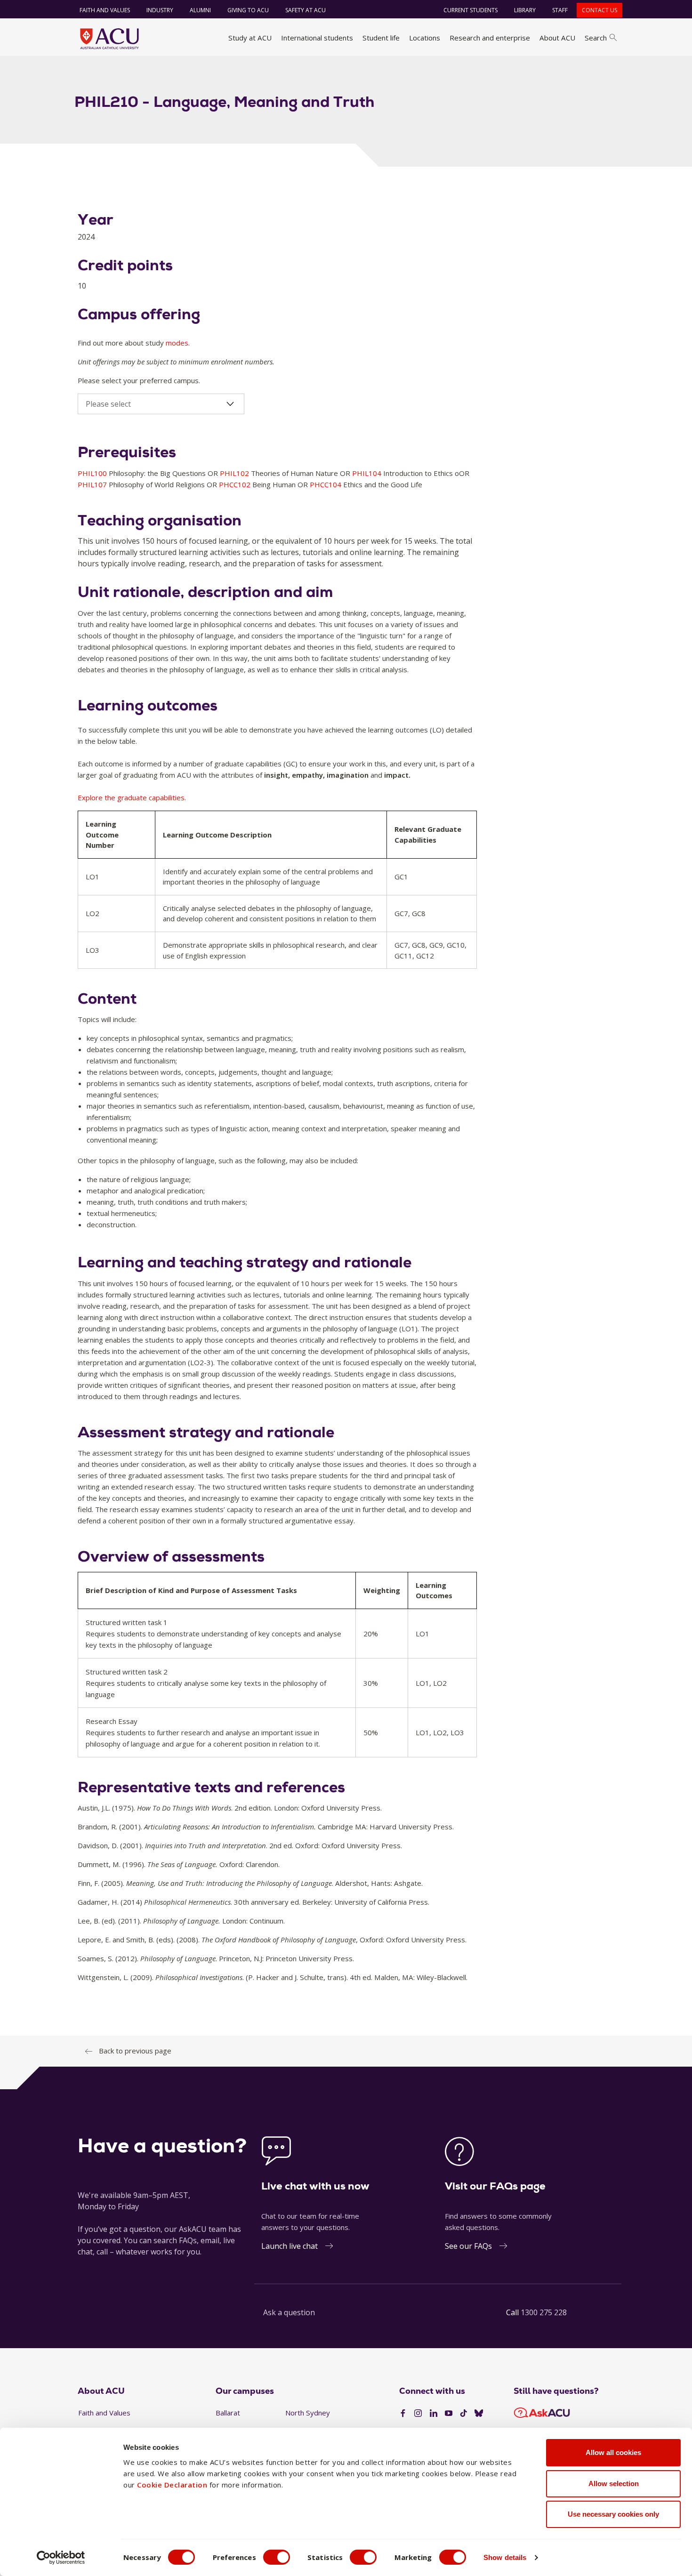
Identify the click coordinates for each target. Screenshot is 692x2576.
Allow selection (614, 2483)
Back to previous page (135, 2051)
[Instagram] (418, 2414)
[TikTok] (464, 2414)
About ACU (557, 38)
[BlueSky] (479, 2414)
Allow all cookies (613, 2452)
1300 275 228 (544, 2312)
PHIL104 (368, 473)
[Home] (109, 39)
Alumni (200, 10)
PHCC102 (236, 484)
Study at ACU (250, 38)
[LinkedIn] (434, 2414)
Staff (560, 10)
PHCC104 (326, 484)
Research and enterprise (490, 38)
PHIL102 (235, 473)
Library (525, 10)
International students (317, 38)
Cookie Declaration (172, 2485)
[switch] (277, 2557)
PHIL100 (93, 473)
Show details (505, 2557)
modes (177, 343)
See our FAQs (468, 2246)
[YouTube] (449, 2414)
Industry (160, 10)
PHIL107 (93, 484)
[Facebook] (403, 2414)
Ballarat (228, 2413)
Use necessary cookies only (613, 2514)
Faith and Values (105, 10)
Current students (471, 10)
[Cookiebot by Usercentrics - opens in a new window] (61, 2558)
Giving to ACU (248, 10)
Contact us (599, 10)
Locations (425, 38)
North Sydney (308, 2413)
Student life (381, 38)
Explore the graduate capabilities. (132, 797)
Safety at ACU (306, 10)
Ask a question (289, 2312)
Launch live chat (290, 2246)
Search (596, 38)
